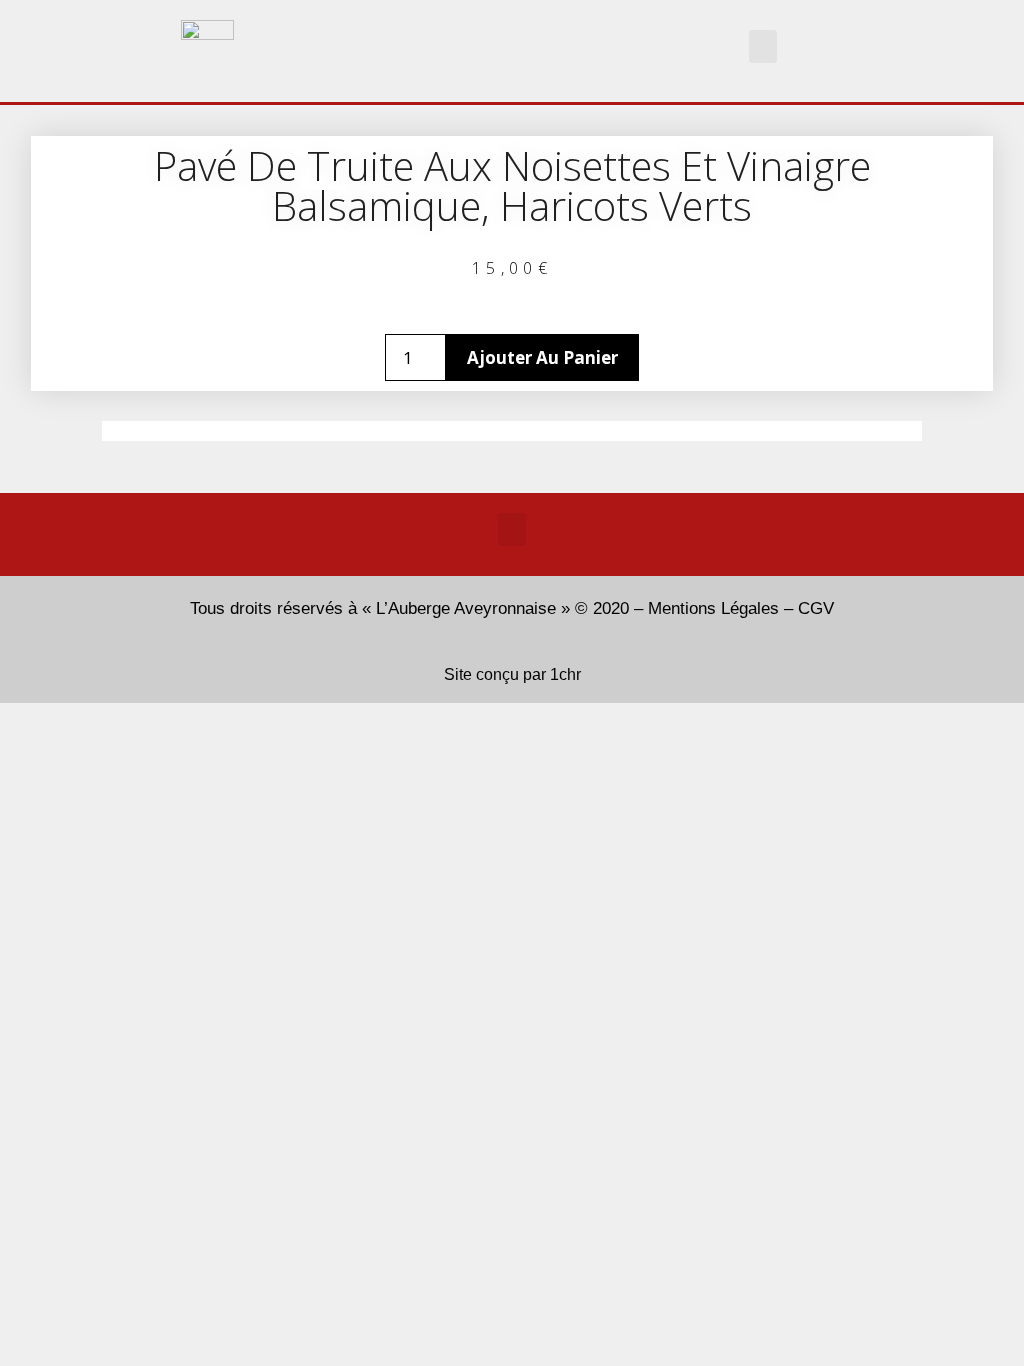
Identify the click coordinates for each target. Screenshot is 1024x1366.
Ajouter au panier (542, 357)
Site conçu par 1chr (512, 674)
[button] (763, 46)
